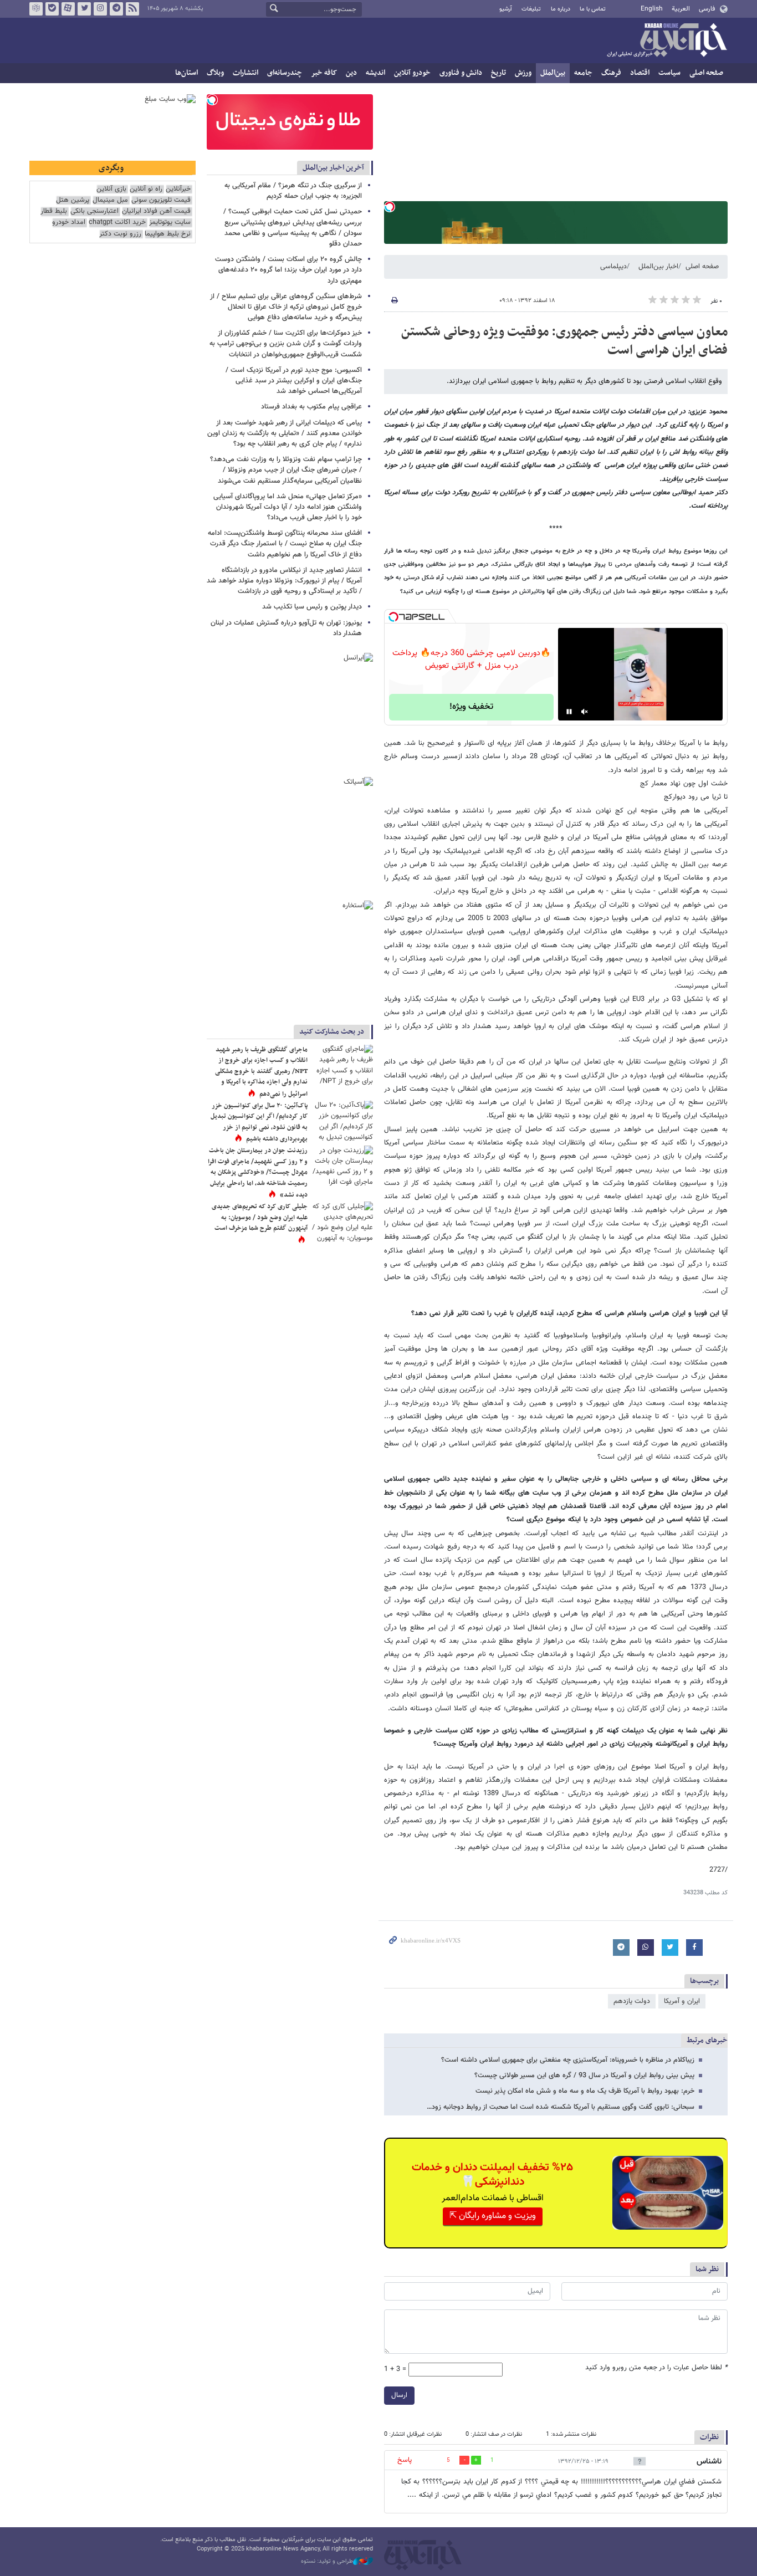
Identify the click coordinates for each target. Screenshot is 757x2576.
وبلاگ (215, 73)
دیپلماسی (613, 267)
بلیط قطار (54, 211)
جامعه (583, 73)
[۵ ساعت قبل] (342, 1222)
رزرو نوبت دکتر (120, 234)
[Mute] (585, 712)
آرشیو (506, 9)
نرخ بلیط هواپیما (168, 234)
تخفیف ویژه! (471, 707)
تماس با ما (593, 9)
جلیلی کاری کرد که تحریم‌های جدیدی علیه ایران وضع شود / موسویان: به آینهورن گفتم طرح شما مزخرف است (260, 1217)
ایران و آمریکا (682, 2001)
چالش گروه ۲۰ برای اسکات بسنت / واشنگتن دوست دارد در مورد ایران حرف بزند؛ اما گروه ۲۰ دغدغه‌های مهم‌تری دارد (288, 270)
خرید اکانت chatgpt (117, 223)
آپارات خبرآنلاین (68, 9)
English (652, 9)
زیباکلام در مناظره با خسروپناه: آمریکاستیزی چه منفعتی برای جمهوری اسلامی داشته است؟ (568, 2060)
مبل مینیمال (110, 200)
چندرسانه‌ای (285, 73)
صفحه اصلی (706, 73)
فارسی (707, 9)
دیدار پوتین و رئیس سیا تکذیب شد (312, 607)
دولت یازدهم (632, 2001)
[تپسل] (390, 207)
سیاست (669, 73)
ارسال (399, 2395)
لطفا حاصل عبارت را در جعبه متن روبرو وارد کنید (656, 2368)
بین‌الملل (553, 73)
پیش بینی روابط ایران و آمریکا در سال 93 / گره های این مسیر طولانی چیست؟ (584, 2076)
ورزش (523, 73)
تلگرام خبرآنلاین (116, 9)
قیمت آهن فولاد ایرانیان (156, 211)
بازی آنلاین (111, 189)
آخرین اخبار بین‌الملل (333, 168)
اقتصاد (640, 73)
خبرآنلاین (667, 41)
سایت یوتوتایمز (170, 223)
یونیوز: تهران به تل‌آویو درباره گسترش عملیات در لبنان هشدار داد (286, 628)
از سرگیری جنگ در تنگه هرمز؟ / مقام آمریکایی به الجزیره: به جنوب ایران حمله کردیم (293, 191)
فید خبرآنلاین (132, 9)
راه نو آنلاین (146, 189)
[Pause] (569, 712)
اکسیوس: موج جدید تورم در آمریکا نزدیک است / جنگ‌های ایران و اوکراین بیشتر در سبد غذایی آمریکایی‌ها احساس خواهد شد (294, 381)
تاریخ (498, 73)
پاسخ (405, 2460)
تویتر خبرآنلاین (84, 9)
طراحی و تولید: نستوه (327, 2562)
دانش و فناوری (461, 73)
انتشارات (245, 73)
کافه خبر (324, 73)
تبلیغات (531, 9)
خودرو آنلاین (412, 73)
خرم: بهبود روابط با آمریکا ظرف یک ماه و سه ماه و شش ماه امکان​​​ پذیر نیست (585, 2091)
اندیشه (375, 73)
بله (52, 9)
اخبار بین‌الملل (658, 267)
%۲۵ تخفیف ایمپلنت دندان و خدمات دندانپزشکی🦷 (492, 2175)
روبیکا (36, 9)
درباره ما (561, 9)
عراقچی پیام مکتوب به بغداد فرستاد (311, 407)
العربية (681, 9)
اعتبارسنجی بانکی (94, 211)
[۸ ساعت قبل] (342, 1065)
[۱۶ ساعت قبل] (342, 1121)
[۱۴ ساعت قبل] (342, 1166)
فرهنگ (611, 73)
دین (351, 73)
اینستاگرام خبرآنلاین (100, 9)
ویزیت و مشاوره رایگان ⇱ (493, 2216)
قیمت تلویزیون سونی (161, 200)
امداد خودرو (69, 223)
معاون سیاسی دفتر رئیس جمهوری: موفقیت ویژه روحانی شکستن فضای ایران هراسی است (564, 341)
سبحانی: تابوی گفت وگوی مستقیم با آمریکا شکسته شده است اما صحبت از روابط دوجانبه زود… (561, 2107)
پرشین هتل (73, 200)
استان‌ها (186, 73)
